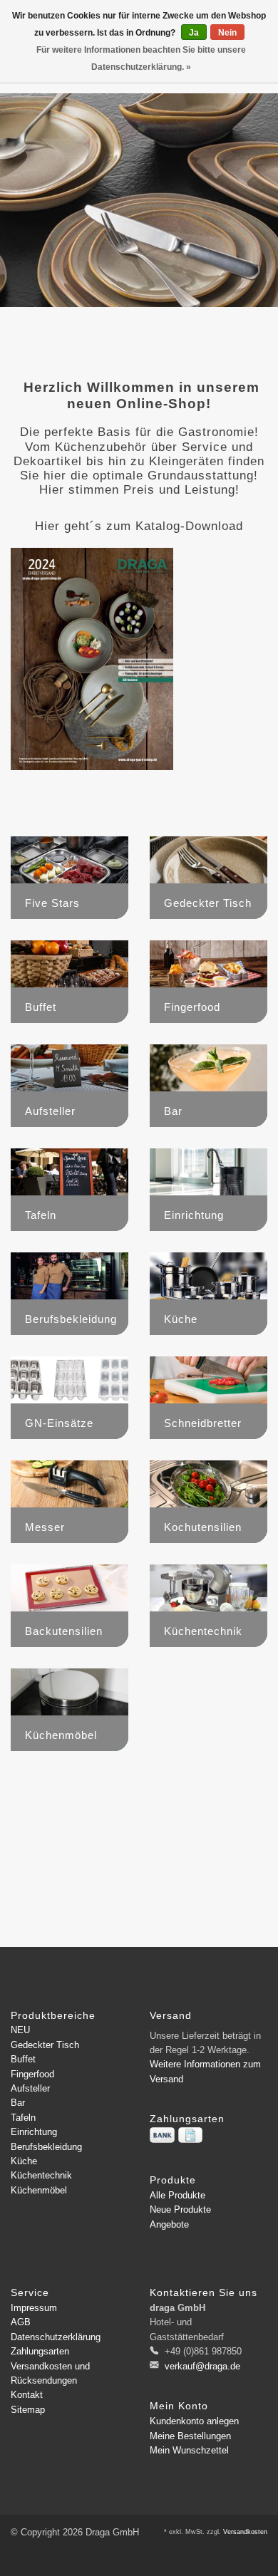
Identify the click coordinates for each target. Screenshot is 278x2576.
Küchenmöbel (39, 2190)
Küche (24, 2161)
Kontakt (27, 2395)
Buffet (23, 2059)
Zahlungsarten (40, 2351)
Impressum (34, 2308)
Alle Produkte (177, 2195)
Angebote (169, 2224)
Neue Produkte (180, 2209)
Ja (194, 33)
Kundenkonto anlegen (194, 2421)
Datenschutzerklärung (56, 2337)
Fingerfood (32, 2074)
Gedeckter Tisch (45, 2045)
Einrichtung (34, 2132)
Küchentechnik (41, 2175)
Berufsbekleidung (46, 2147)
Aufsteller (30, 2088)
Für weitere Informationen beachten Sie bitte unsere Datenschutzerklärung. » (141, 58)
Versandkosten (245, 2532)
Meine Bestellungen (190, 2436)
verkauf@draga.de (202, 2366)
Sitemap (28, 2410)
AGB (21, 2322)
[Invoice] (190, 2135)
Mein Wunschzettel (189, 2450)
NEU (20, 2030)
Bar (18, 2103)
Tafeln (23, 2118)
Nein (227, 33)
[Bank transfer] (162, 2135)
